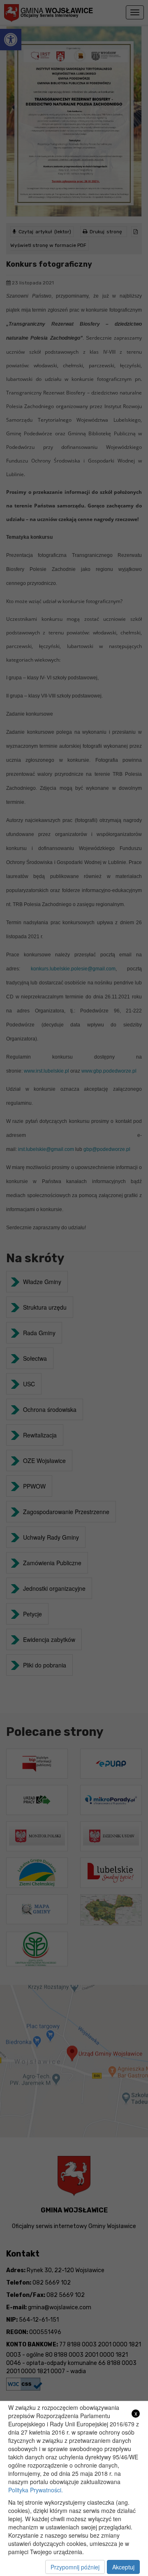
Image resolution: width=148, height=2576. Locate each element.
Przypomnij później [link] (75, 2567)
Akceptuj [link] (123, 2567)
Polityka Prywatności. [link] (36, 2490)
